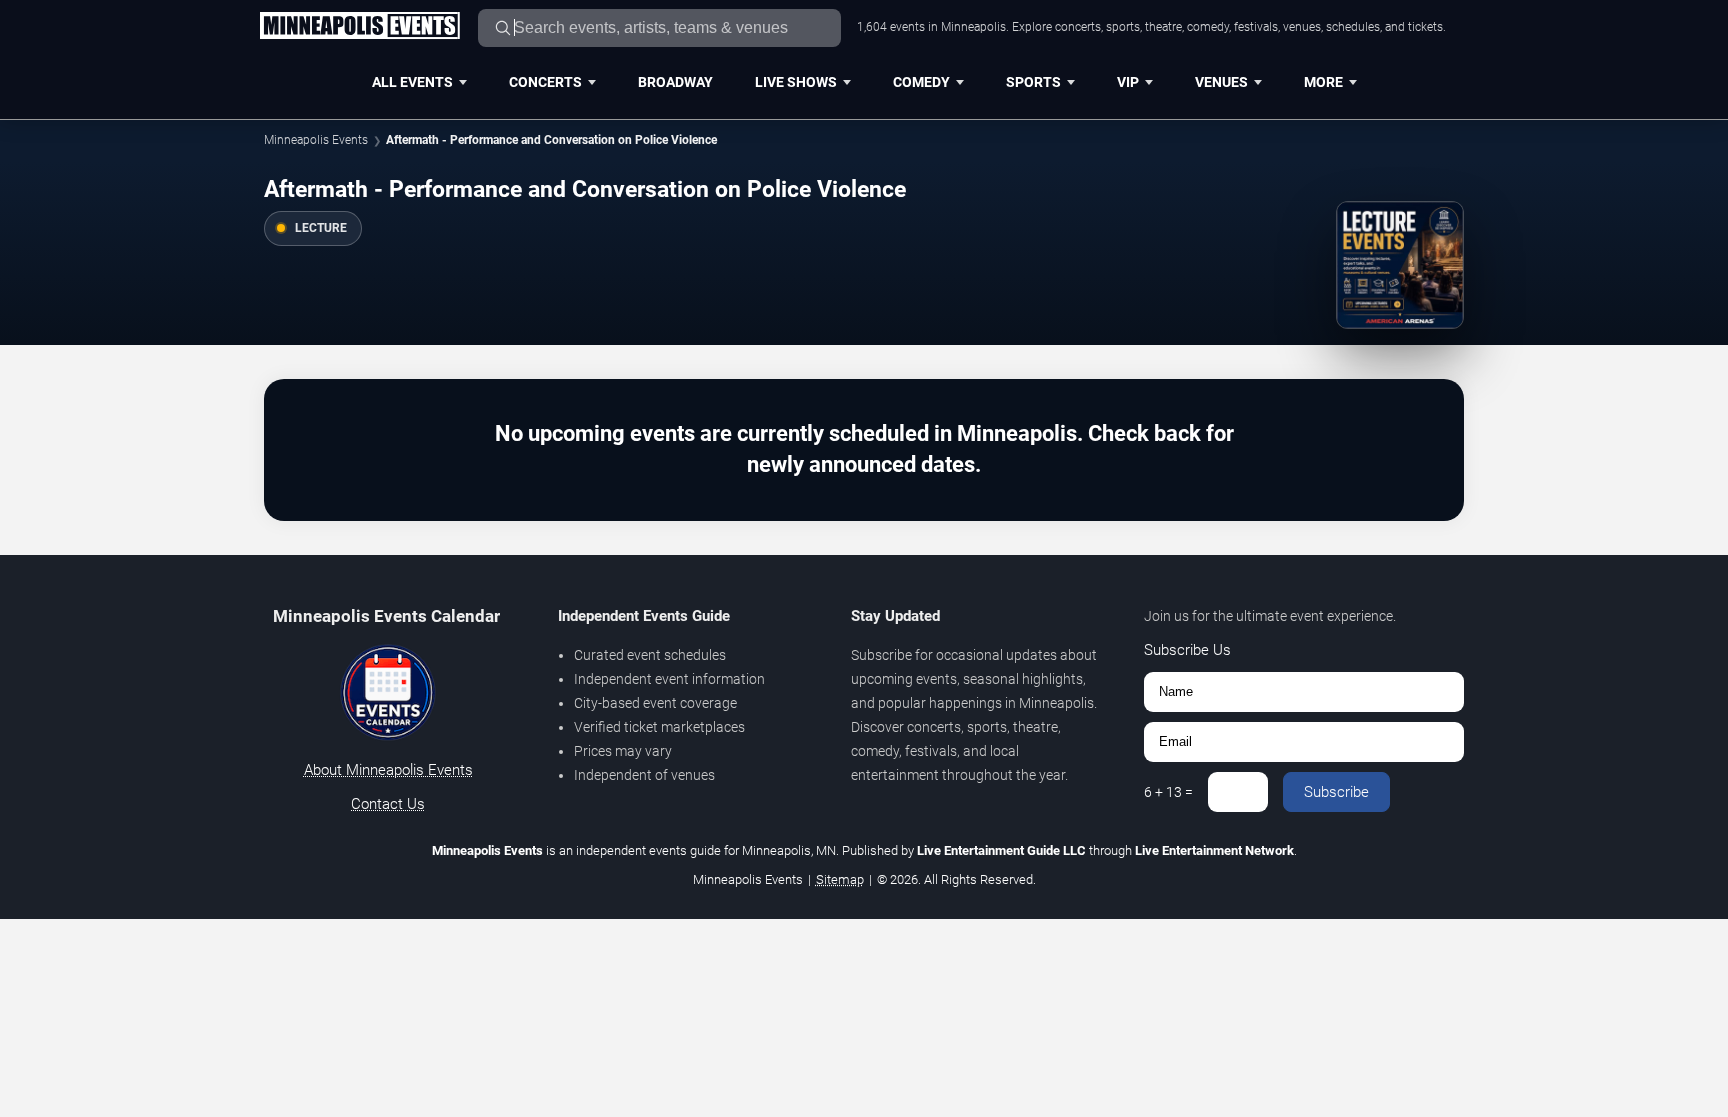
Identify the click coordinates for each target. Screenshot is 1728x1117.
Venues (1221, 82)
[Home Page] (359, 27)
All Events (412, 82)
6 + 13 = (1168, 792)
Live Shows (796, 82)
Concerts (545, 82)
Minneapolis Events (316, 140)
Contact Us (388, 804)
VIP (1128, 82)
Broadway (675, 82)
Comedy (921, 82)
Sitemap (840, 879)
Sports (1033, 82)
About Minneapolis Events (388, 770)
